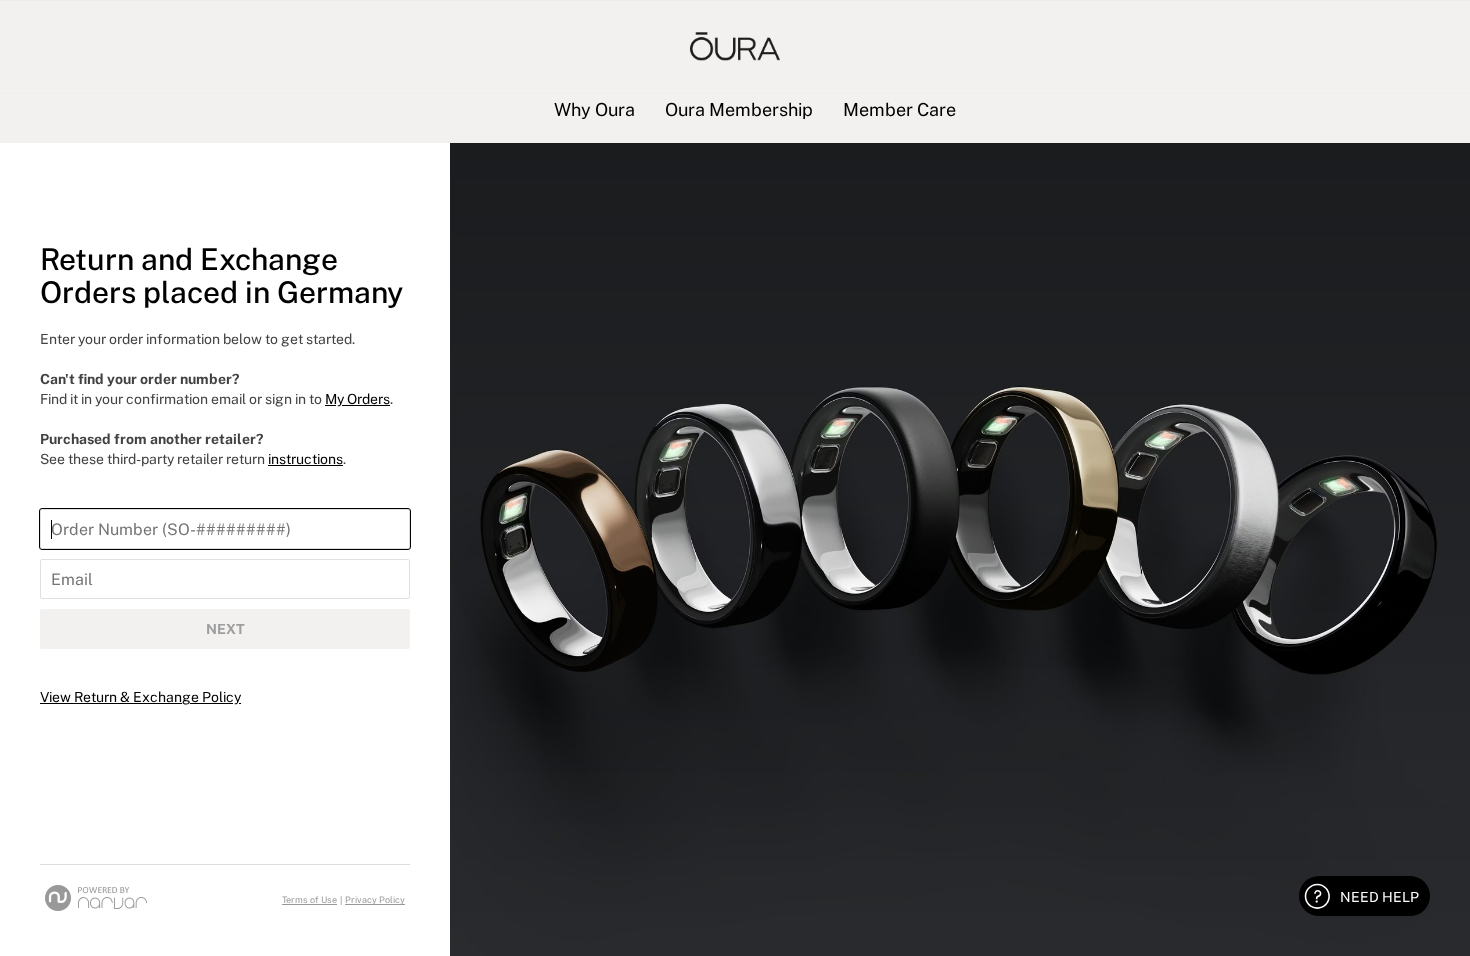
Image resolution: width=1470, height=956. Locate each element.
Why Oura (594, 110)
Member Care (899, 110)
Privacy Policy (375, 899)
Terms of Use (309, 899)
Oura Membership (739, 110)
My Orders (357, 399)
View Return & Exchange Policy (140, 697)
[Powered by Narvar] (96, 898)
